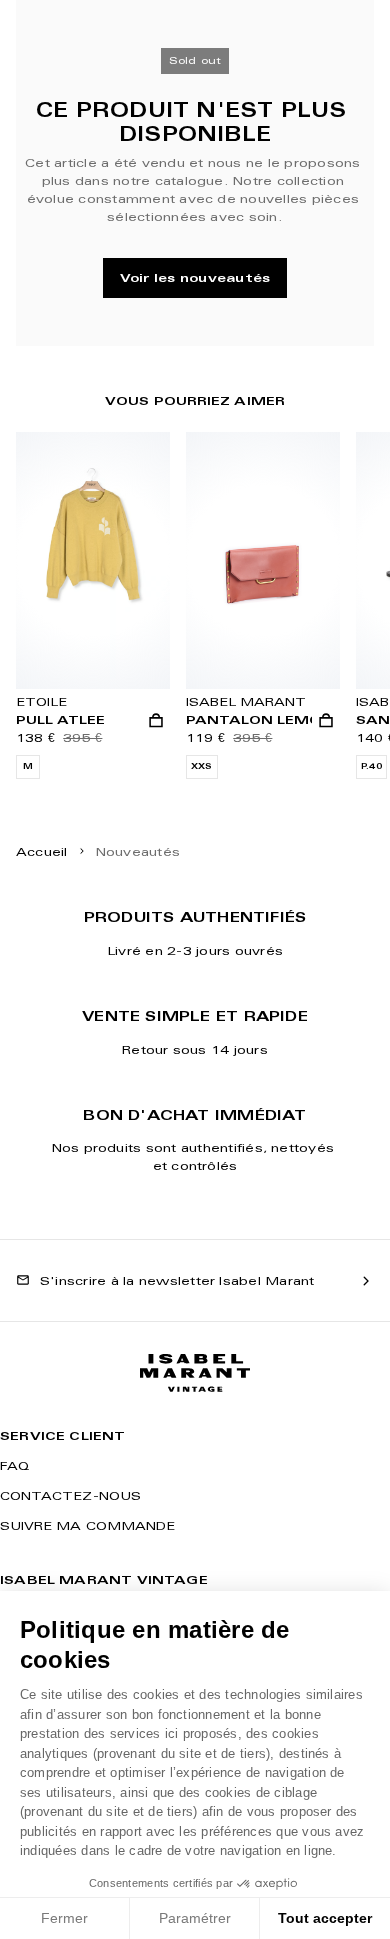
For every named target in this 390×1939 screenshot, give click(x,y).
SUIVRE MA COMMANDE (87, 1525)
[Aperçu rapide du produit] (156, 721)
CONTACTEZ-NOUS (70, 1495)
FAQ (14, 1465)
